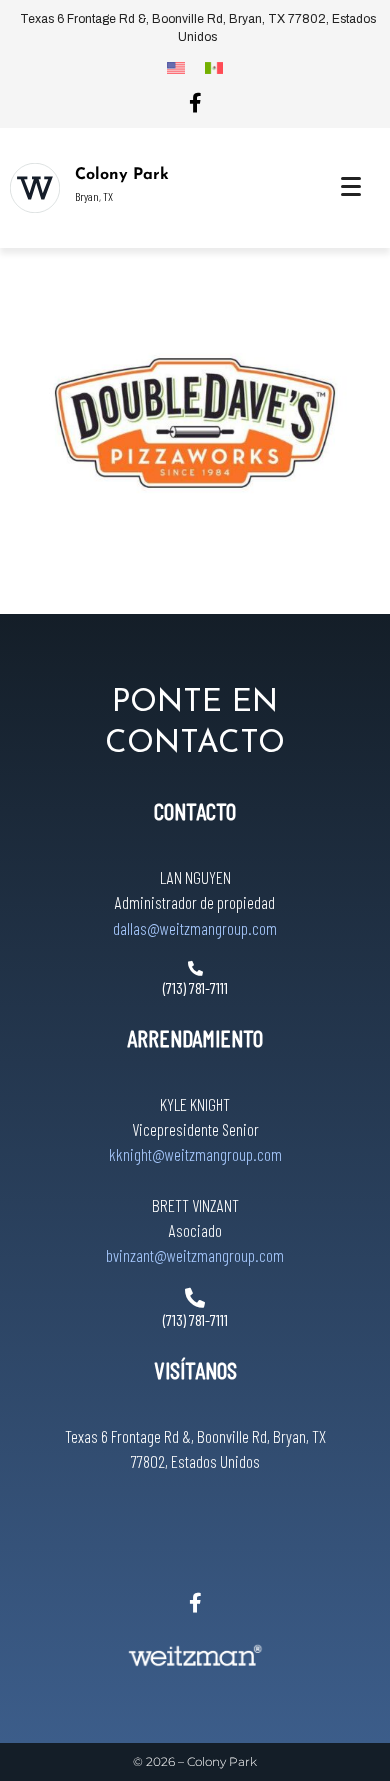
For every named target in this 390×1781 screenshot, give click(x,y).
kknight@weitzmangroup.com (195, 1154)
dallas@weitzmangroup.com (195, 928)
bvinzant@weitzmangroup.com (195, 1255)
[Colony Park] (35, 188)
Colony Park (122, 175)
